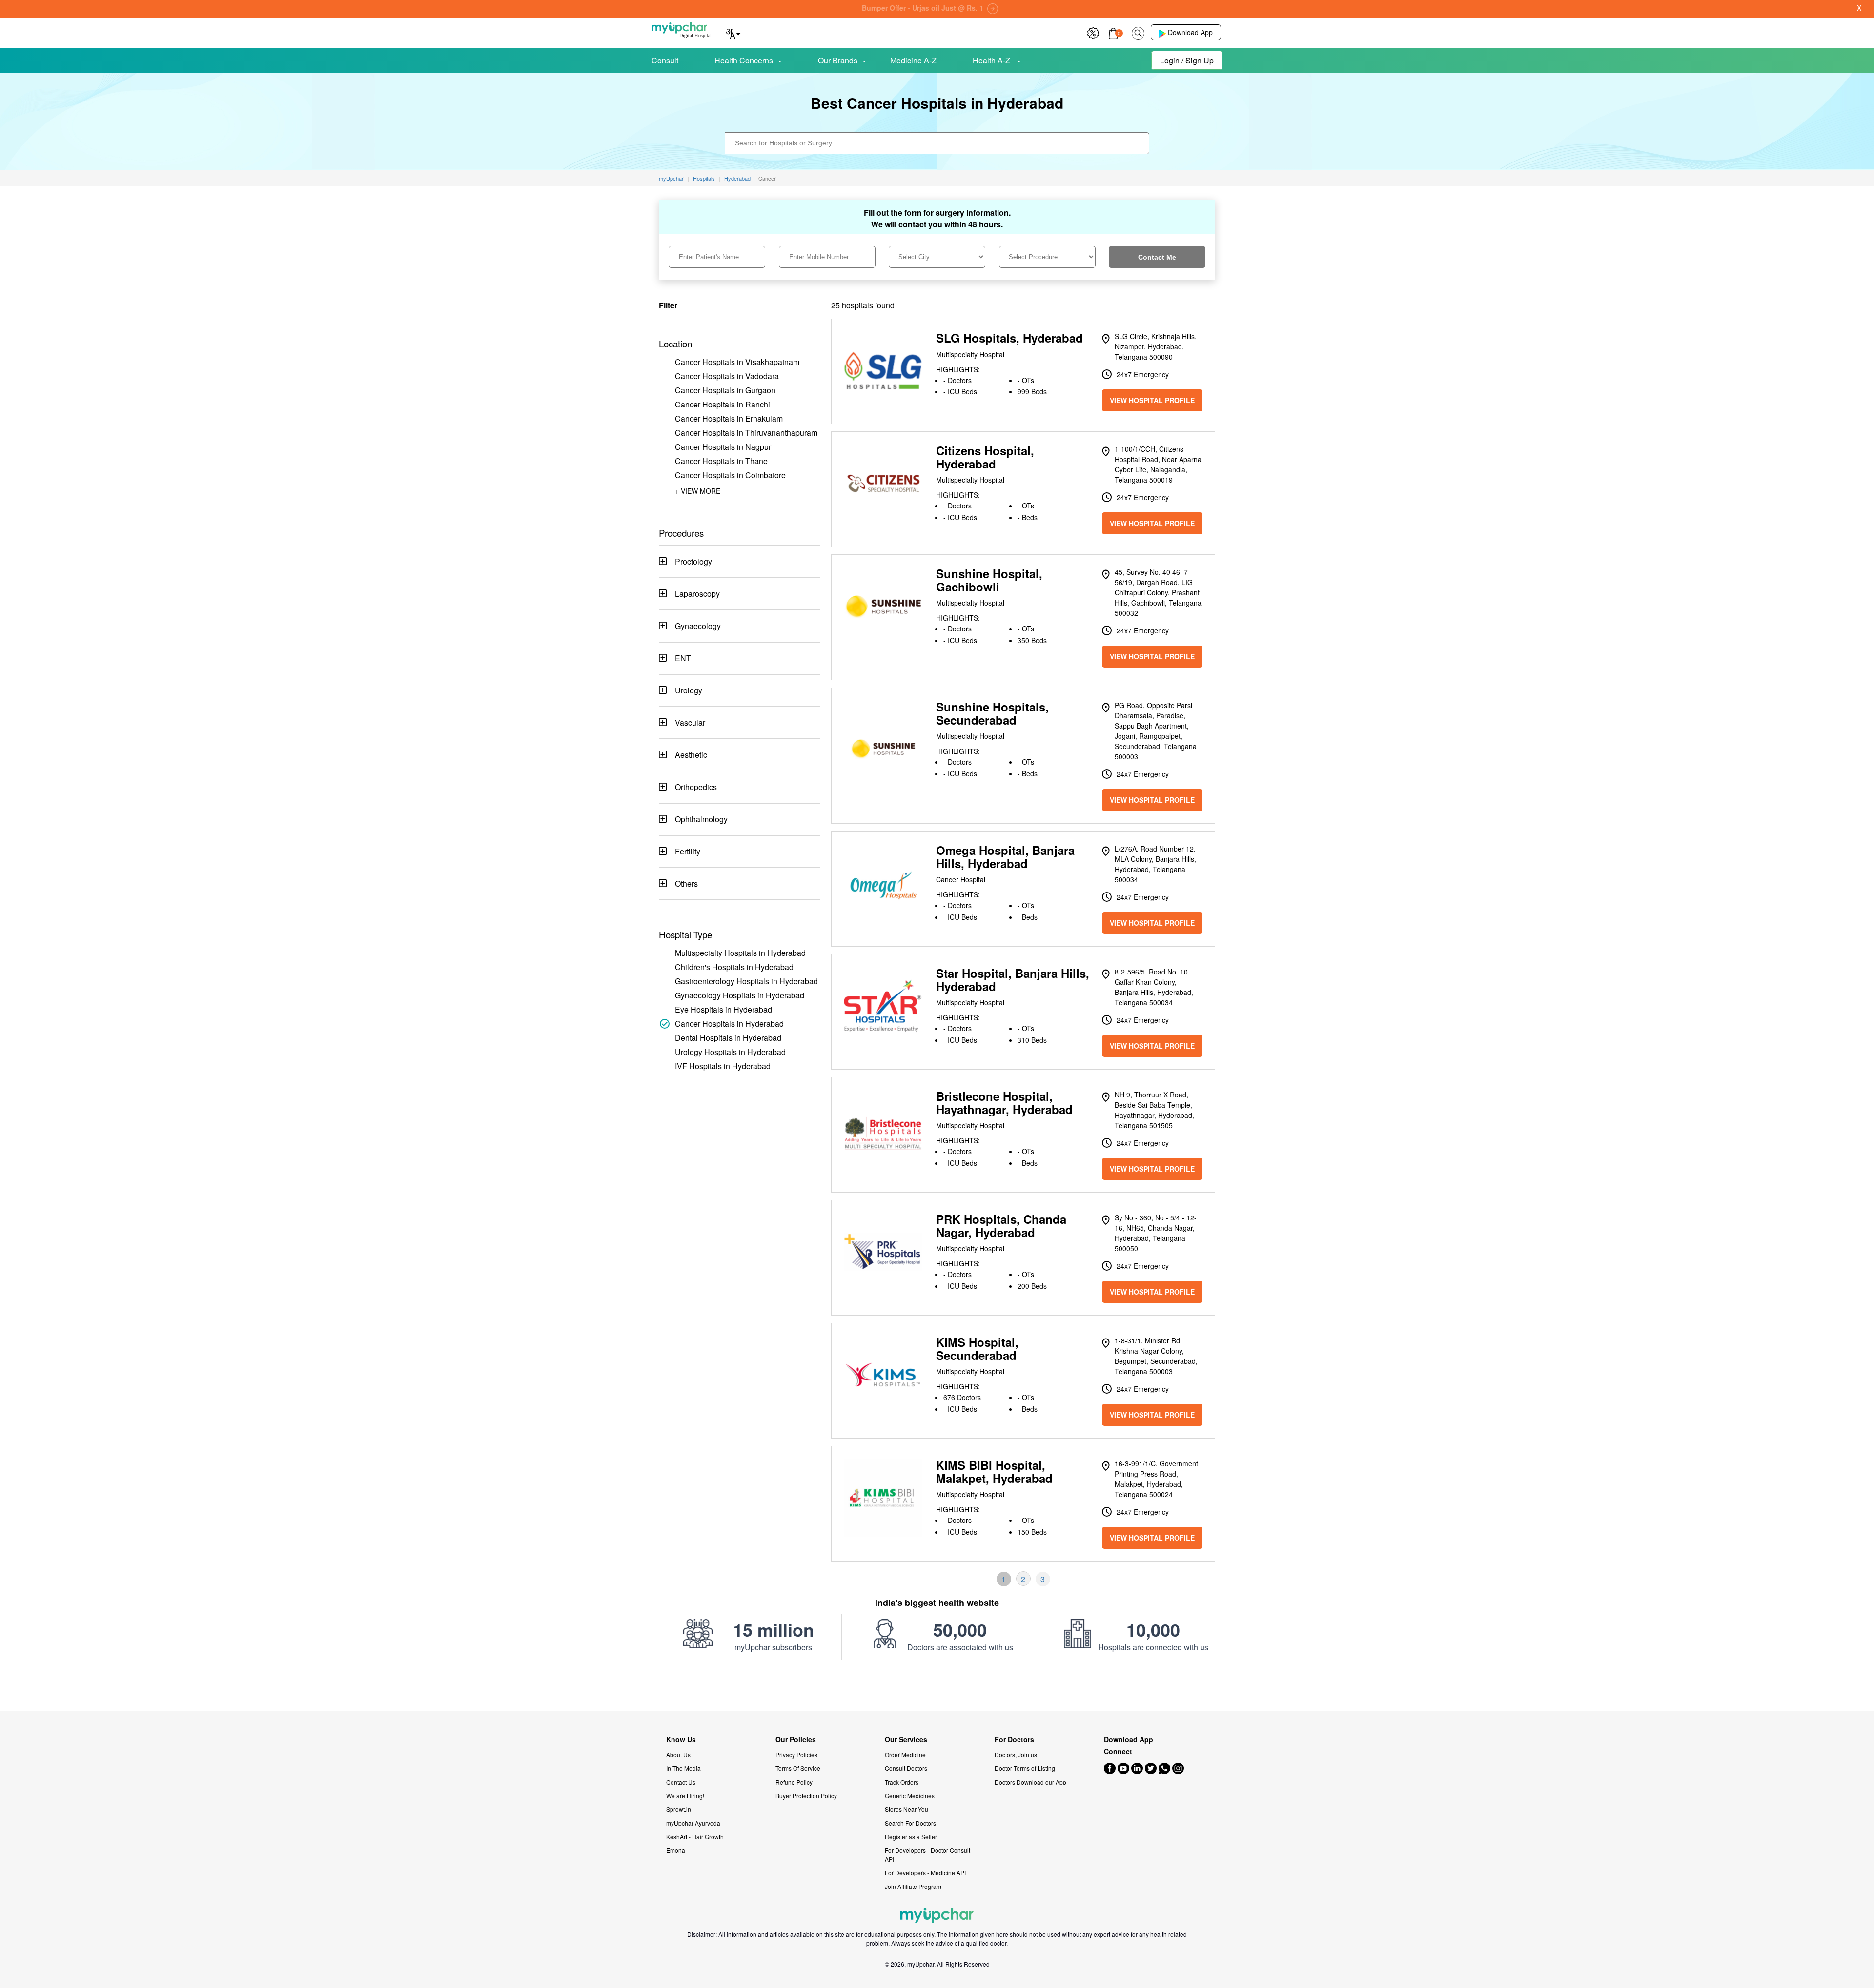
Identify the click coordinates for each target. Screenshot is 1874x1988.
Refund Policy (794, 1782)
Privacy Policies (796, 1755)
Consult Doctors (906, 1768)
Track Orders (902, 1782)
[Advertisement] (937, 1689)
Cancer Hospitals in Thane (721, 461)
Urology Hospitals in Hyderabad (730, 1052)
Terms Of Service (798, 1768)
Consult (665, 60)
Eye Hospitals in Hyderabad (723, 1009)
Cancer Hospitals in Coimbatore (730, 475)
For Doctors (1014, 1739)
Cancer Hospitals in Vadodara (727, 376)
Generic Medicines (910, 1795)
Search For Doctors (910, 1823)
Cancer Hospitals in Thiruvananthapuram (746, 433)
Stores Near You (906, 1809)
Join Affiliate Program (913, 1886)
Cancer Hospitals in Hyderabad (729, 1024)
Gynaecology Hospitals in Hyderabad (740, 995)
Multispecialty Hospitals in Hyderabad (740, 953)
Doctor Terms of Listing (1025, 1768)
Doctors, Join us (1016, 1755)
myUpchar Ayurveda (693, 1823)
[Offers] (1093, 32)
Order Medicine (905, 1755)
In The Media (683, 1768)
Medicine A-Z (913, 60)
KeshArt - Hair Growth (695, 1836)
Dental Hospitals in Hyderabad (728, 1038)
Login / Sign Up (1187, 60)
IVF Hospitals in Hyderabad (723, 1066)
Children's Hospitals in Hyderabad (734, 967)
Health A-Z (992, 60)
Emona (676, 1850)
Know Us (681, 1739)
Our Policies (796, 1739)
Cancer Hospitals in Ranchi (723, 404)
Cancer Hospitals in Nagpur (723, 447)
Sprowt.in (679, 1809)
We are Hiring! (685, 1795)
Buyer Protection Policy (806, 1795)
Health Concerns (744, 60)
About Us (678, 1755)
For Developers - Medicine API (925, 1873)
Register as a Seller (911, 1836)
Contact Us (681, 1782)
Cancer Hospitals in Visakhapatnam (737, 362)
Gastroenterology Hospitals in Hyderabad (746, 981)
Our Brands (838, 60)
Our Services (906, 1739)
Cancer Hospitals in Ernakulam (729, 418)
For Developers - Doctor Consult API (927, 1855)
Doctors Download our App (1030, 1782)
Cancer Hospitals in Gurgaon (725, 390)
